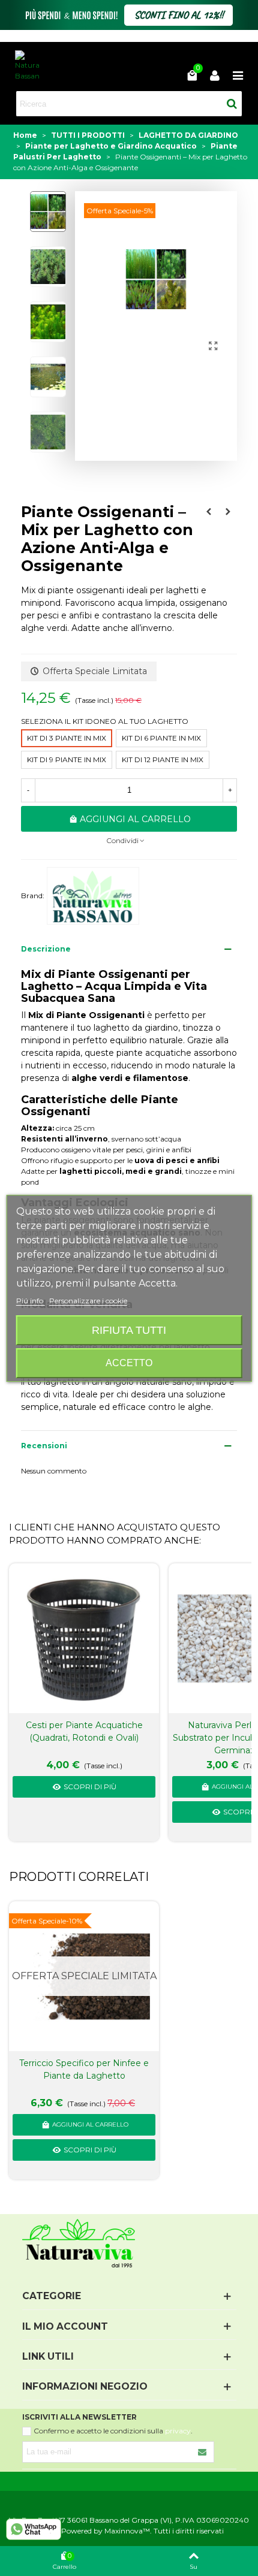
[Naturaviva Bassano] (27, 66)
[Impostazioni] (215, 75)
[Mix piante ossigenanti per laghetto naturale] (213, 346)
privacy (178, 2431)
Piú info (31, 1301)
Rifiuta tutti (129, 1330)
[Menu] (238, 75)
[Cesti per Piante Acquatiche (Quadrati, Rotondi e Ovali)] (84, 1639)
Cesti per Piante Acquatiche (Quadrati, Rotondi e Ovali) (84, 1731)
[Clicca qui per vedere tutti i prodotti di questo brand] (93, 896)
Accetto (129, 1363)
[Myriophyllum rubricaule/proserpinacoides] (209, 512)
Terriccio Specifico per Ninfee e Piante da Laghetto (84, 2069)
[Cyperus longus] (228, 512)
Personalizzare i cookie (88, 1301)
